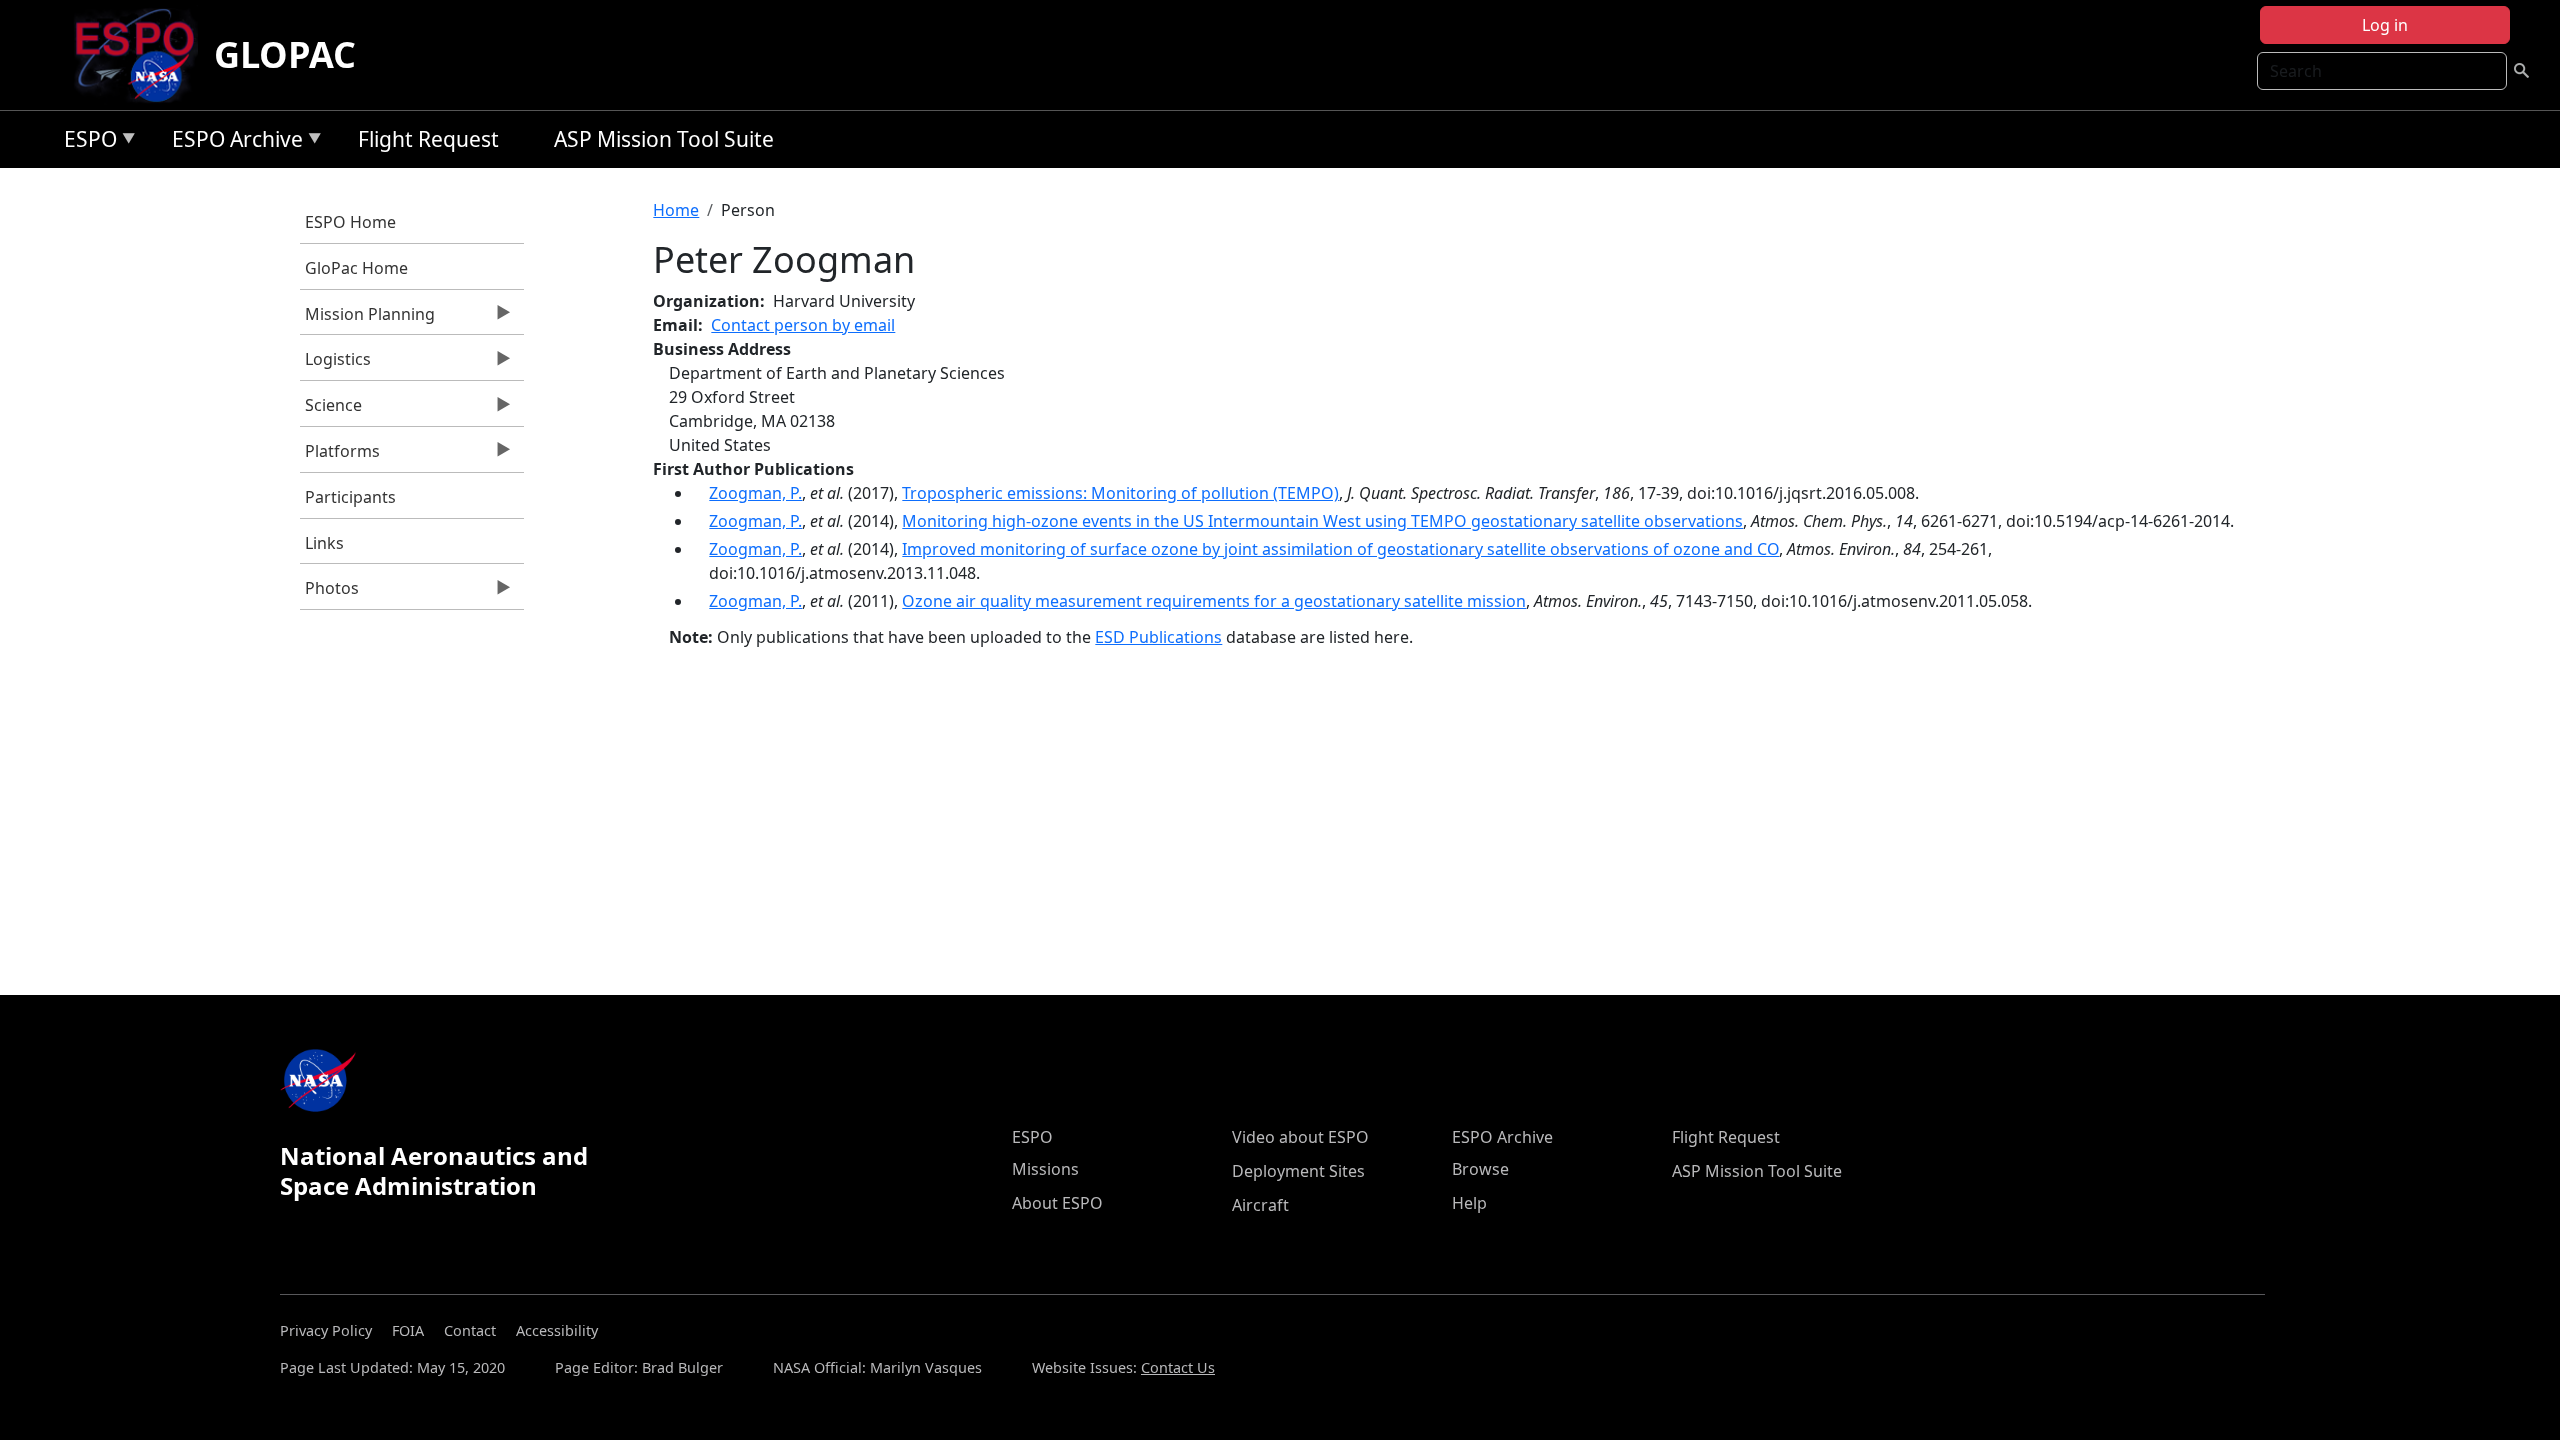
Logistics (335, 364)
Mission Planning (367, 319)
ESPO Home (350, 222)
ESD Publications (1158, 637)
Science (331, 410)
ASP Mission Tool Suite (664, 139)
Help (1469, 1203)
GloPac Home (356, 268)
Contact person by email (803, 325)
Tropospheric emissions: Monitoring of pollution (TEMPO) (1120, 493)
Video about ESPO (1300, 1137)
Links (324, 543)
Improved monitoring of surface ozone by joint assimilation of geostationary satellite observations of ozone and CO (1340, 549)
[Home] (142, 55)
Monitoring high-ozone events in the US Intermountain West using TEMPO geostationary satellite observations (1322, 521)
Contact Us (1178, 1367)
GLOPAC (285, 54)
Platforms (340, 456)
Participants (350, 497)
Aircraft (1260, 1205)
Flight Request (428, 139)
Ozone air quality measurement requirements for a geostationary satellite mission (1214, 601)
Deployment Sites (1298, 1171)
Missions (1045, 1169)
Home (676, 210)
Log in (2385, 25)
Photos (329, 593)
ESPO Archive (232, 142)
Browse (1480, 1169)
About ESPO (1057, 1203)
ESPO (85, 142)
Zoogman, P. (755, 493)
